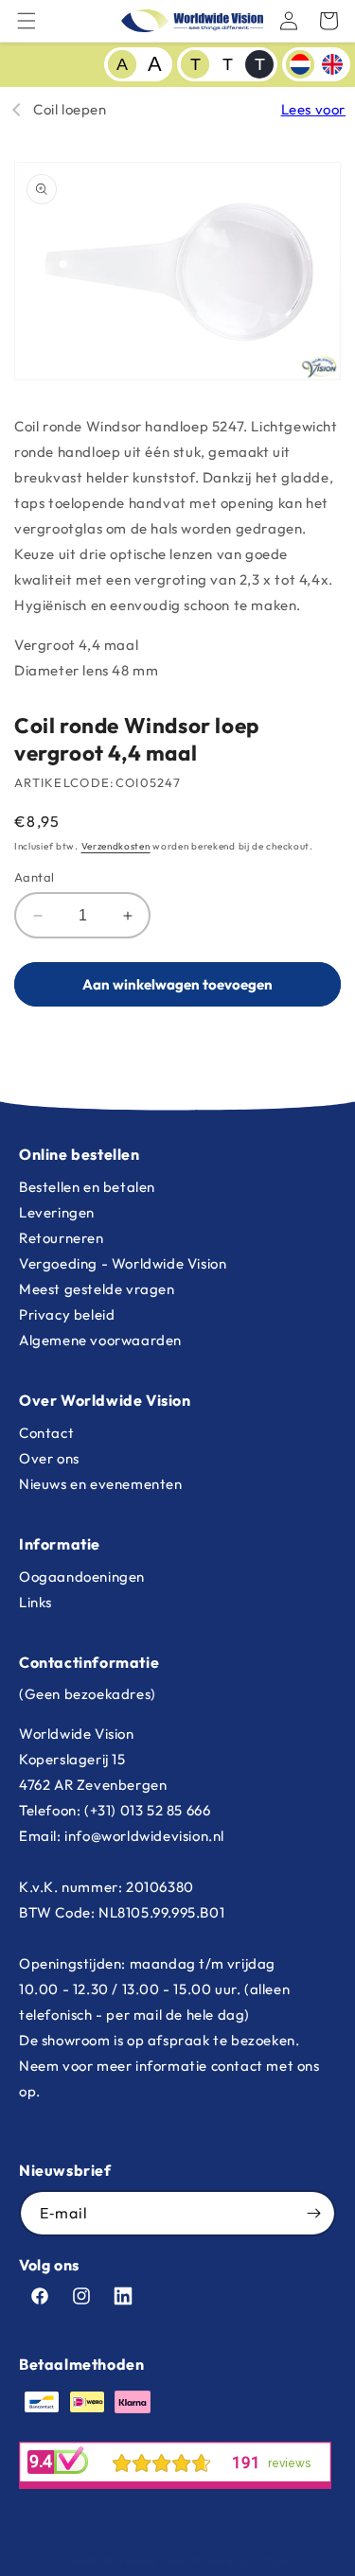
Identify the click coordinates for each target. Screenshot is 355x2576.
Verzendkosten (116, 846)
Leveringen (57, 1212)
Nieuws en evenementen (101, 1484)
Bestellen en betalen (87, 1187)
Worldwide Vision (147, 2560)
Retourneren (62, 1238)
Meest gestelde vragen (97, 1289)
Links (35, 1602)
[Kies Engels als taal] (332, 64)
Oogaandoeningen (82, 1577)
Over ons (49, 1458)
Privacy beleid (67, 1314)
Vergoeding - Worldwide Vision (123, 1263)
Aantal (34, 877)
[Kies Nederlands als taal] (300, 64)
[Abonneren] (313, 2213)
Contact (46, 1433)
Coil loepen (70, 109)
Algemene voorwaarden (100, 1340)
